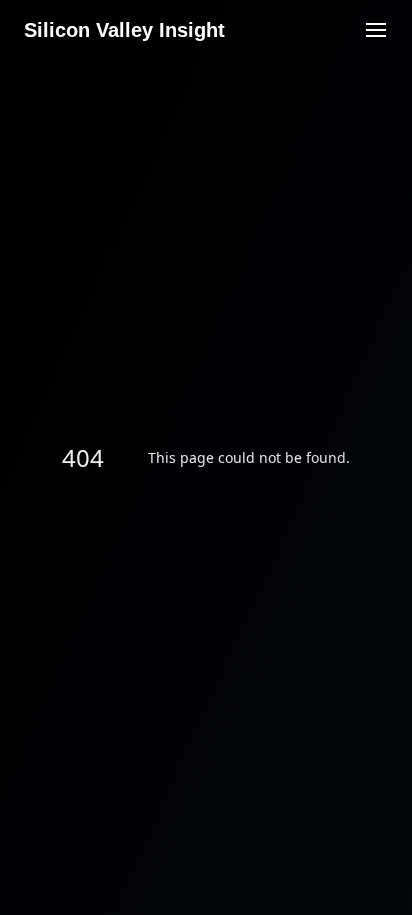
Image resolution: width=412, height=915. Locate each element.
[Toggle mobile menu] (376, 30)
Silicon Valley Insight (124, 30)
